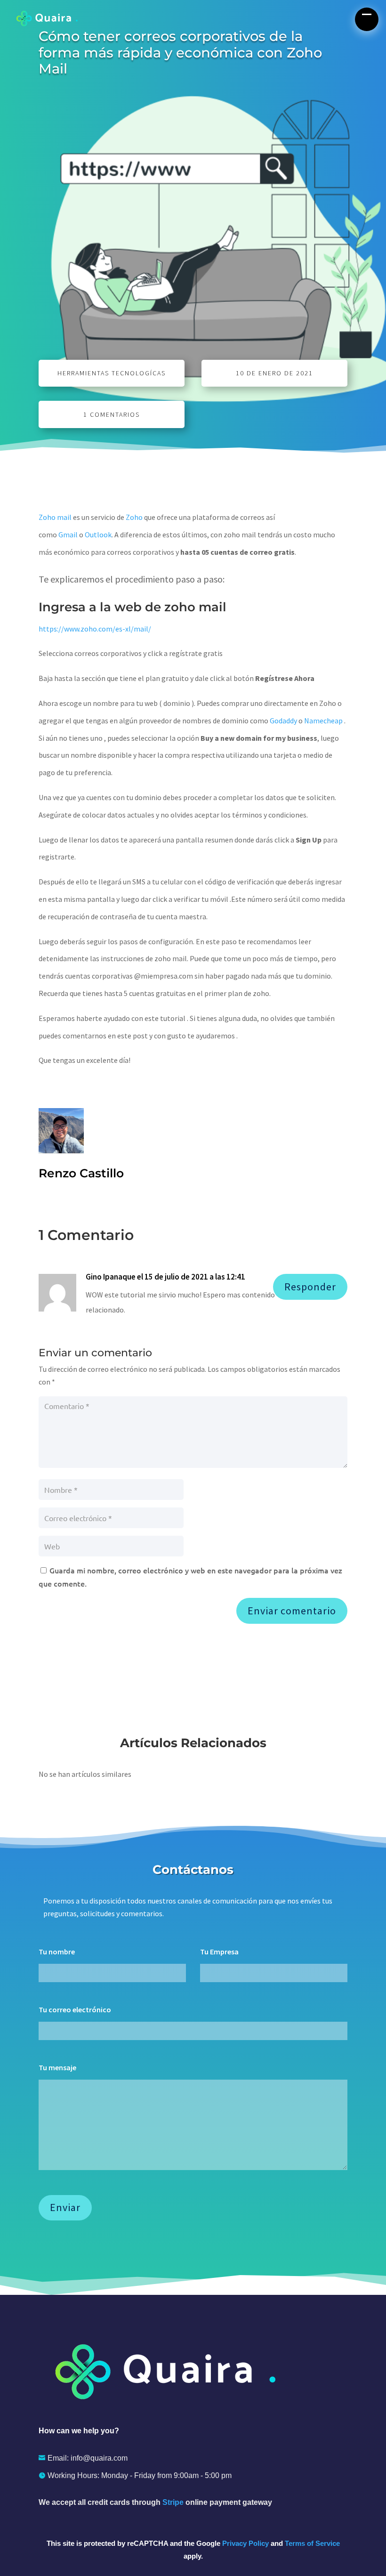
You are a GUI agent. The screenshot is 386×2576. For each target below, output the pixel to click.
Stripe (173, 2502)
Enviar (65, 2207)
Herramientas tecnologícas (112, 373)
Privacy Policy (245, 2543)
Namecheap (323, 721)
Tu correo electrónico (75, 2009)
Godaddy (283, 721)
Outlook (98, 535)
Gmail (68, 535)
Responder (310, 1287)
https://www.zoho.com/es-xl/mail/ (95, 629)
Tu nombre (57, 1952)
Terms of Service (312, 2543)
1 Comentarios (112, 414)
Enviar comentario (292, 1611)
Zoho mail (55, 517)
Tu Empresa (219, 1952)
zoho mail (195, 607)
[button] (367, 19)
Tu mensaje (57, 2067)
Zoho (134, 517)
